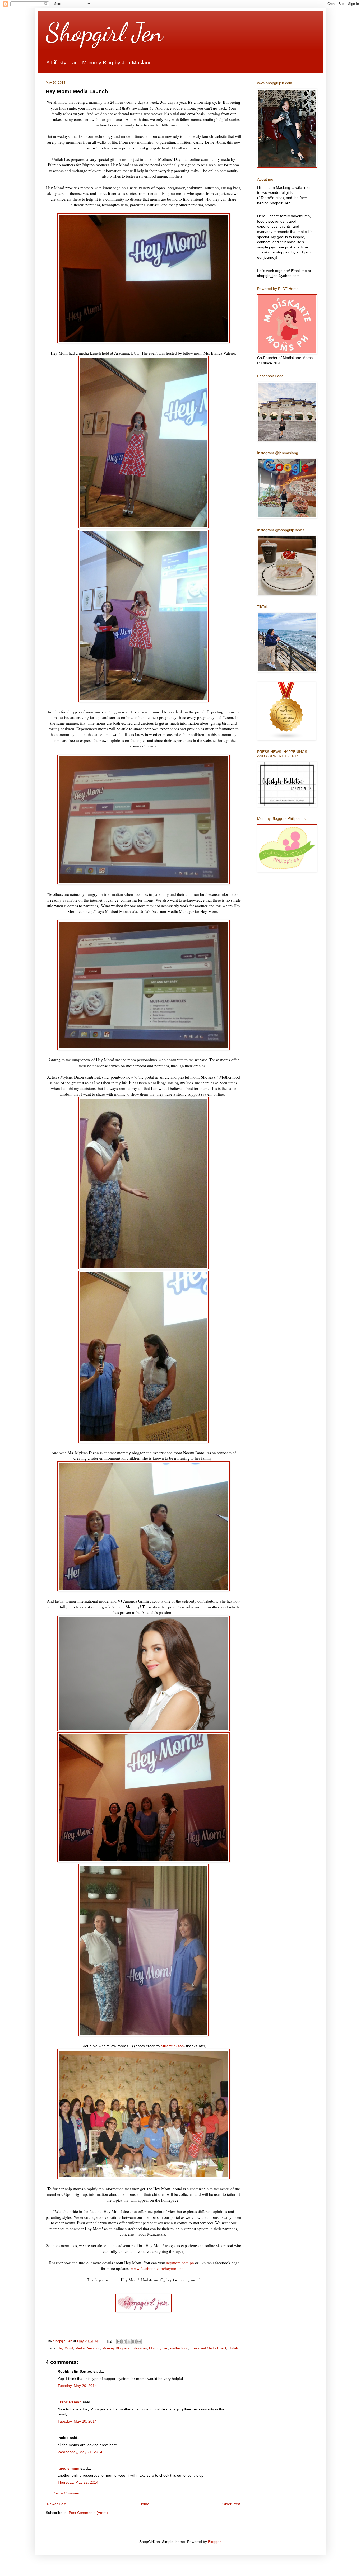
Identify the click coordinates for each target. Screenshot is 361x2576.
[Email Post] (109, 2341)
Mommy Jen (159, 2348)
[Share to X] (129, 2342)
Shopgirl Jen (104, 32)
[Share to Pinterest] (139, 2342)
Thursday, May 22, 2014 (78, 2482)
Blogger (214, 2542)
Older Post (231, 2504)
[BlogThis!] (124, 2342)
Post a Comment (66, 2493)
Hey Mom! (65, 2348)
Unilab (233, 2348)
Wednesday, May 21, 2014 (80, 2452)
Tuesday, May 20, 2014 (77, 2386)
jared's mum (68, 2468)
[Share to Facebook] (134, 2342)
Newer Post (57, 2504)
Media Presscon (88, 2348)
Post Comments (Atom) (88, 2513)
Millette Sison (172, 2046)
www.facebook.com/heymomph (157, 2268)
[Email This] (119, 2342)
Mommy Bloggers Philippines (125, 2348)
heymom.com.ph (180, 2263)
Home (144, 2504)
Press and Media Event (208, 2348)
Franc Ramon (70, 2402)
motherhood (179, 2348)
